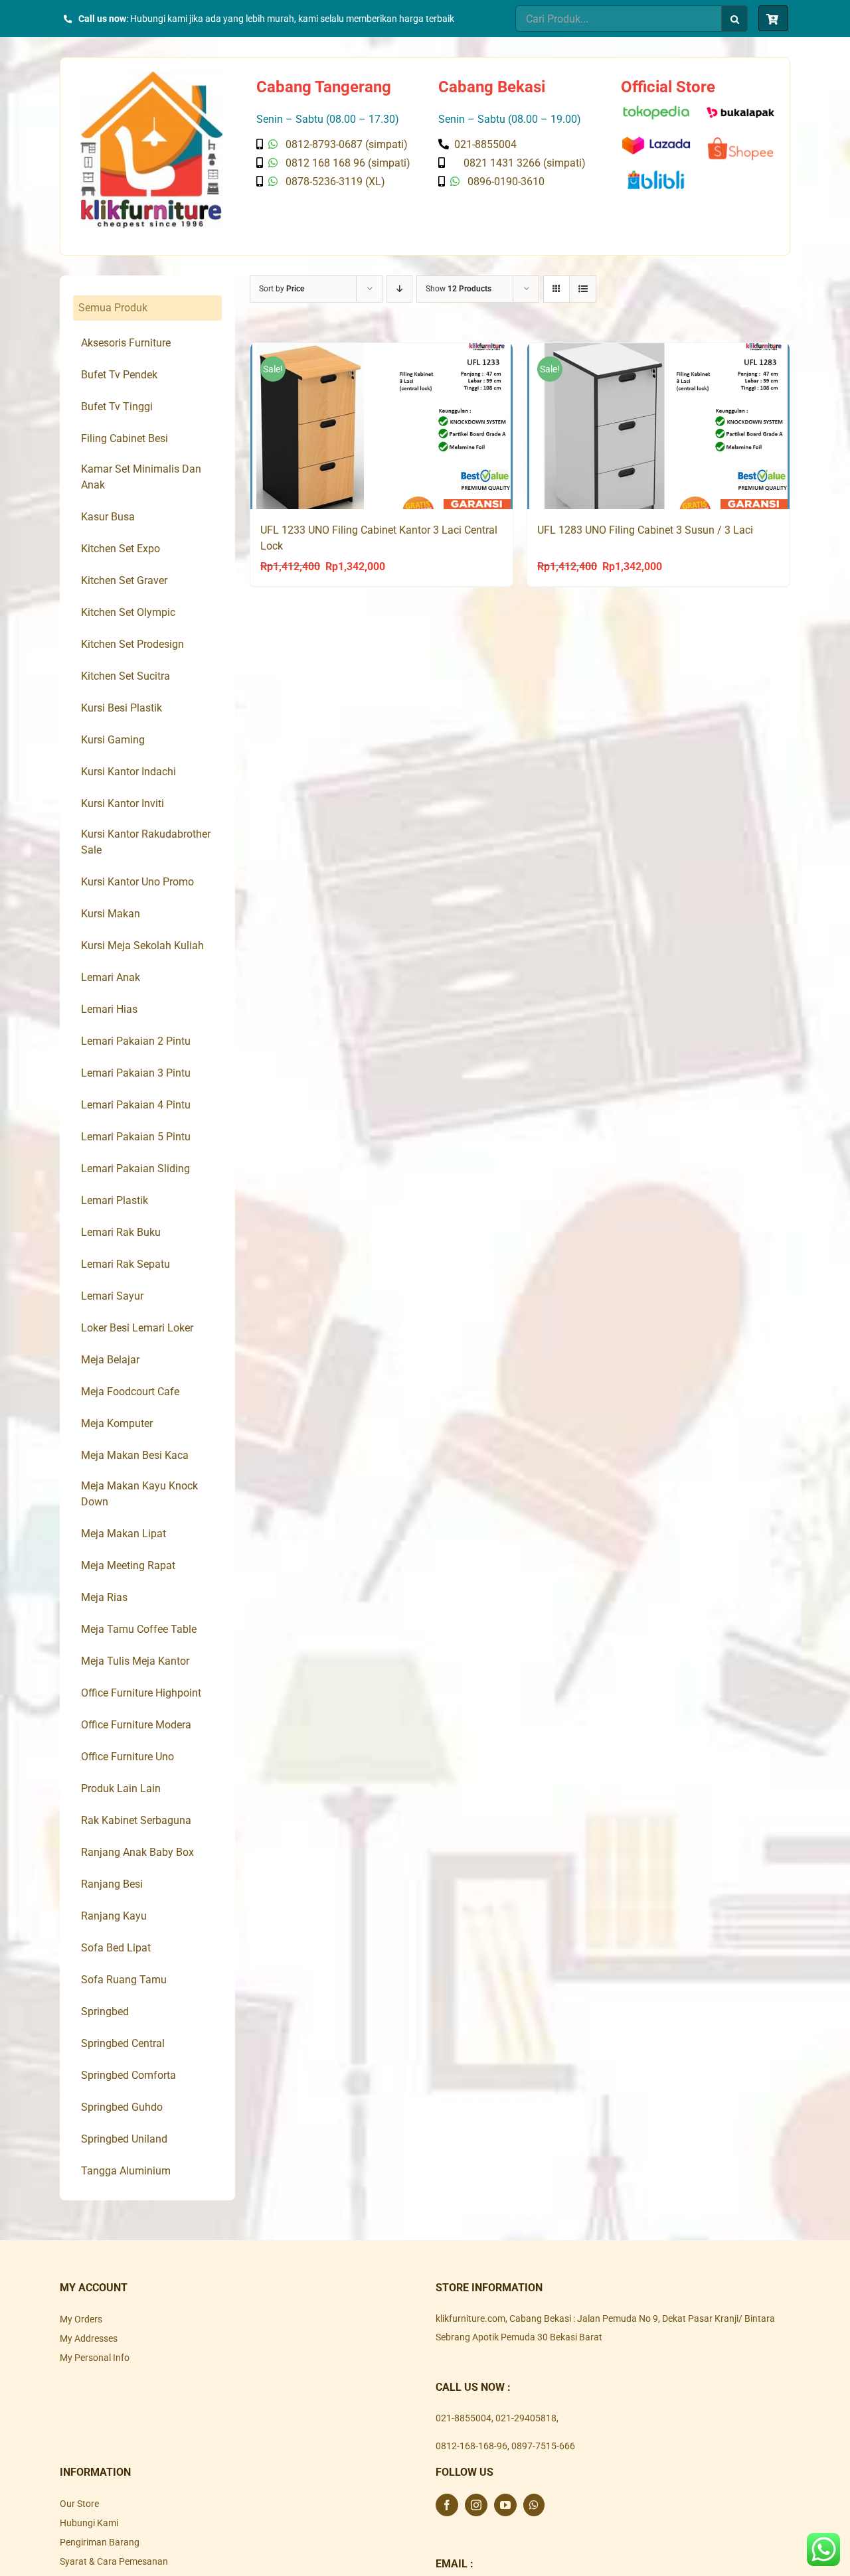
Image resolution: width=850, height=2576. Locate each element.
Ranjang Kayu (114, 1916)
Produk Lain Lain (121, 1788)
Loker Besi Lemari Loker (137, 1328)
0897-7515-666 (543, 2446)
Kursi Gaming (113, 740)
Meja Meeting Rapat (128, 1565)
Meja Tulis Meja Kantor (135, 1661)
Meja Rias (104, 1597)
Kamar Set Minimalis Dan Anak (141, 477)
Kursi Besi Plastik (122, 708)
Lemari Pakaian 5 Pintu (136, 1137)
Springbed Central (123, 2043)
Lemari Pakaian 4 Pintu (136, 1105)
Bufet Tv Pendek (119, 375)
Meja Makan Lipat (124, 1534)
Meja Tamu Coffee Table (139, 1629)
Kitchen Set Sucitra (126, 676)
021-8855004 (464, 2418)
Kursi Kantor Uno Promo (137, 882)
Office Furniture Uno (127, 1757)
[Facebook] (447, 2505)
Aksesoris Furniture (126, 343)
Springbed (105, 2011)
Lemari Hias (109, 1009)
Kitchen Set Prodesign (132, 644)
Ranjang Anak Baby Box (137, 1852)
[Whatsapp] (534, 2505)
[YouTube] (505, 2505)
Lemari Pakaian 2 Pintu (136, 1041)
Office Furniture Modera (136, 1725)
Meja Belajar (110, 1360)
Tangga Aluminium (126, 2171)
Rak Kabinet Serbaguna (136, 1820)
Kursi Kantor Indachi (128, 772)
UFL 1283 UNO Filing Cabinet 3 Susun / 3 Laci (645, 530)
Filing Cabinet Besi (125, 438)
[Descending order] (399, 289)
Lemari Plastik (115, 1200)
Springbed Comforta (128, 2075)
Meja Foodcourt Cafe (130, 1392)
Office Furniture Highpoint (141, 1693)
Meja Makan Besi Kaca (135, 1455)
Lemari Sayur (112, 1296)
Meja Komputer (117, 1423)
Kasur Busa (108, 517)
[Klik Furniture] (152, 76)
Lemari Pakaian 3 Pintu (136, 1073)
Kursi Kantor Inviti (123, 803)
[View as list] (583, 289)
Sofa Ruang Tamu (124, 1980)
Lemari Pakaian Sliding (135, 1169)
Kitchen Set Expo (121, 549)
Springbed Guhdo (122, 2107)
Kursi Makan (111, 914)
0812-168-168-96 (471, 2446)
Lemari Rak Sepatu (126, 1264)
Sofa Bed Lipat (116, 1948)
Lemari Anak (111, 977)
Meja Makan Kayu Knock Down (139, 1494)
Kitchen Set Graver (124, 580)
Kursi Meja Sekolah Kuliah (142, 946)
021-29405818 (526, 2418)
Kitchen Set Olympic (128, 612)
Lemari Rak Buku (121, 1232)
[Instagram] (476, 2505)
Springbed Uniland (124, 2139)
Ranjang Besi (112, 1884)
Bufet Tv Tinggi (117, 407)
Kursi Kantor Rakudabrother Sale (146, 842)
